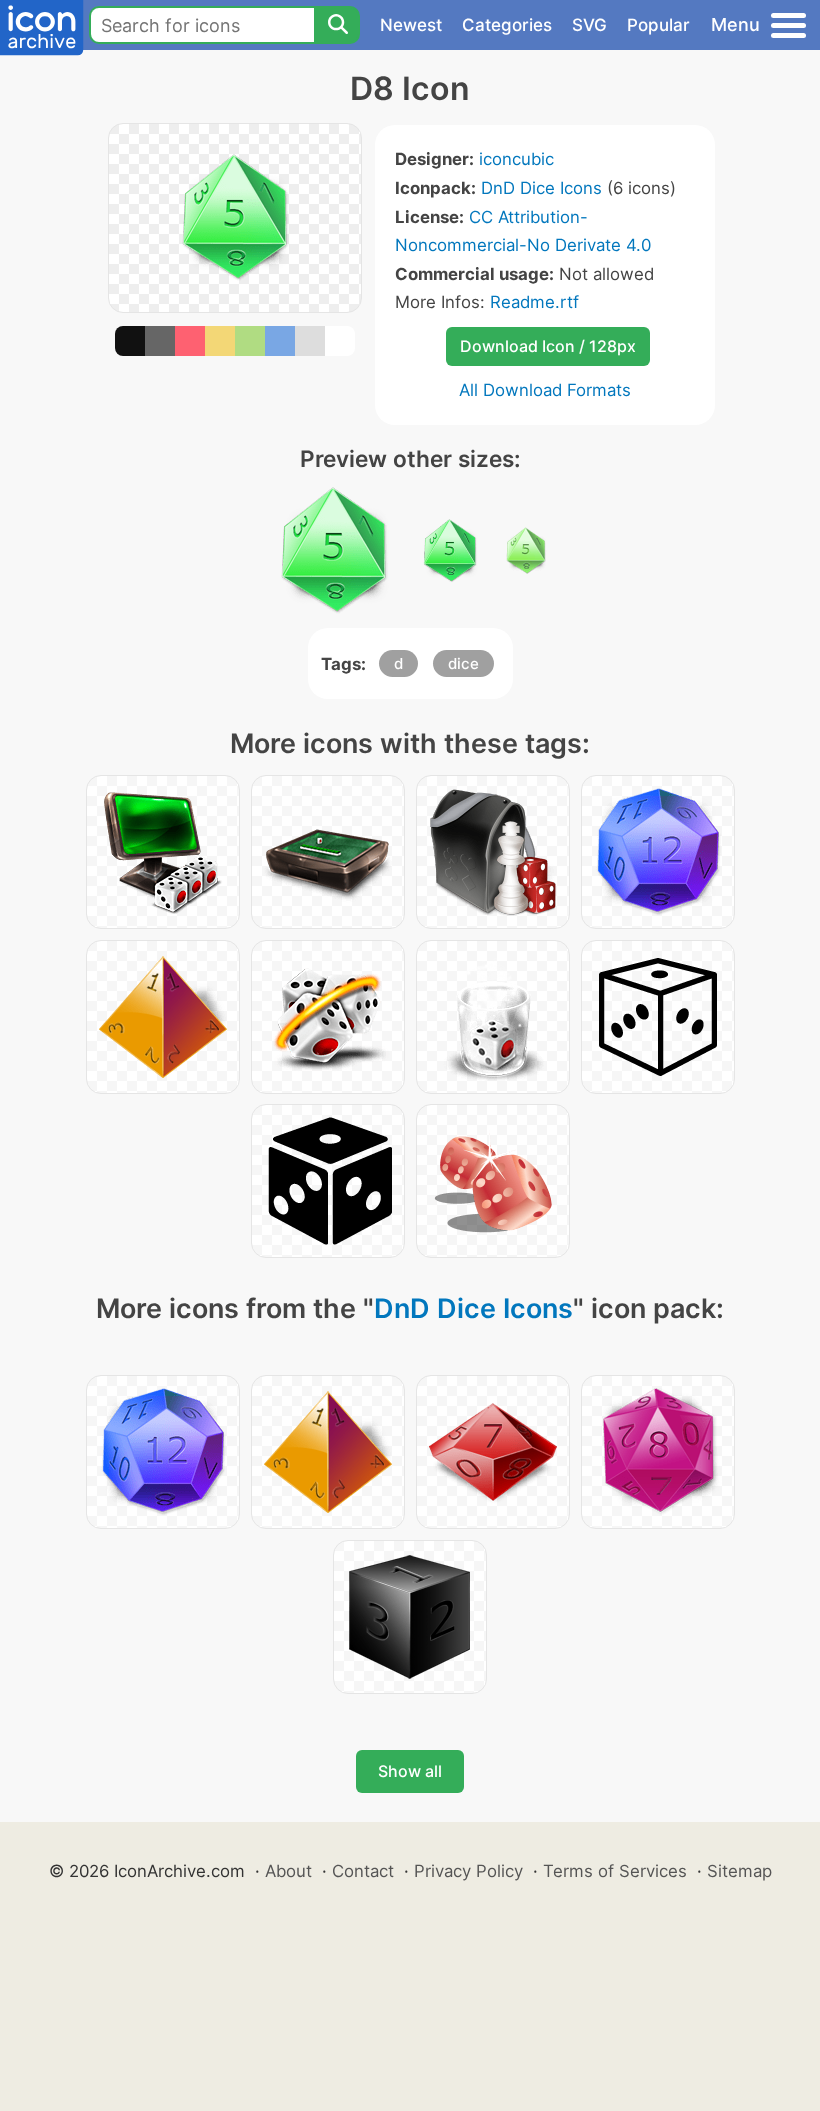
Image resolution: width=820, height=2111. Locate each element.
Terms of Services (615, 1871)
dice (463, 663)
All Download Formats (545, 390)
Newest (411, 25)
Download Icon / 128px (548, 346)
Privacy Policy (468, 1871)
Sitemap (739, 1871)
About (288, 1871)
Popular (658, 25)
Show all (410, 1771)
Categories (507, 25)
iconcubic (516, 159)
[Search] (337, 25)
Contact (363, 1871)
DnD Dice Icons (541, 188)
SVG (589, 25)
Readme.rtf (534, 302)
